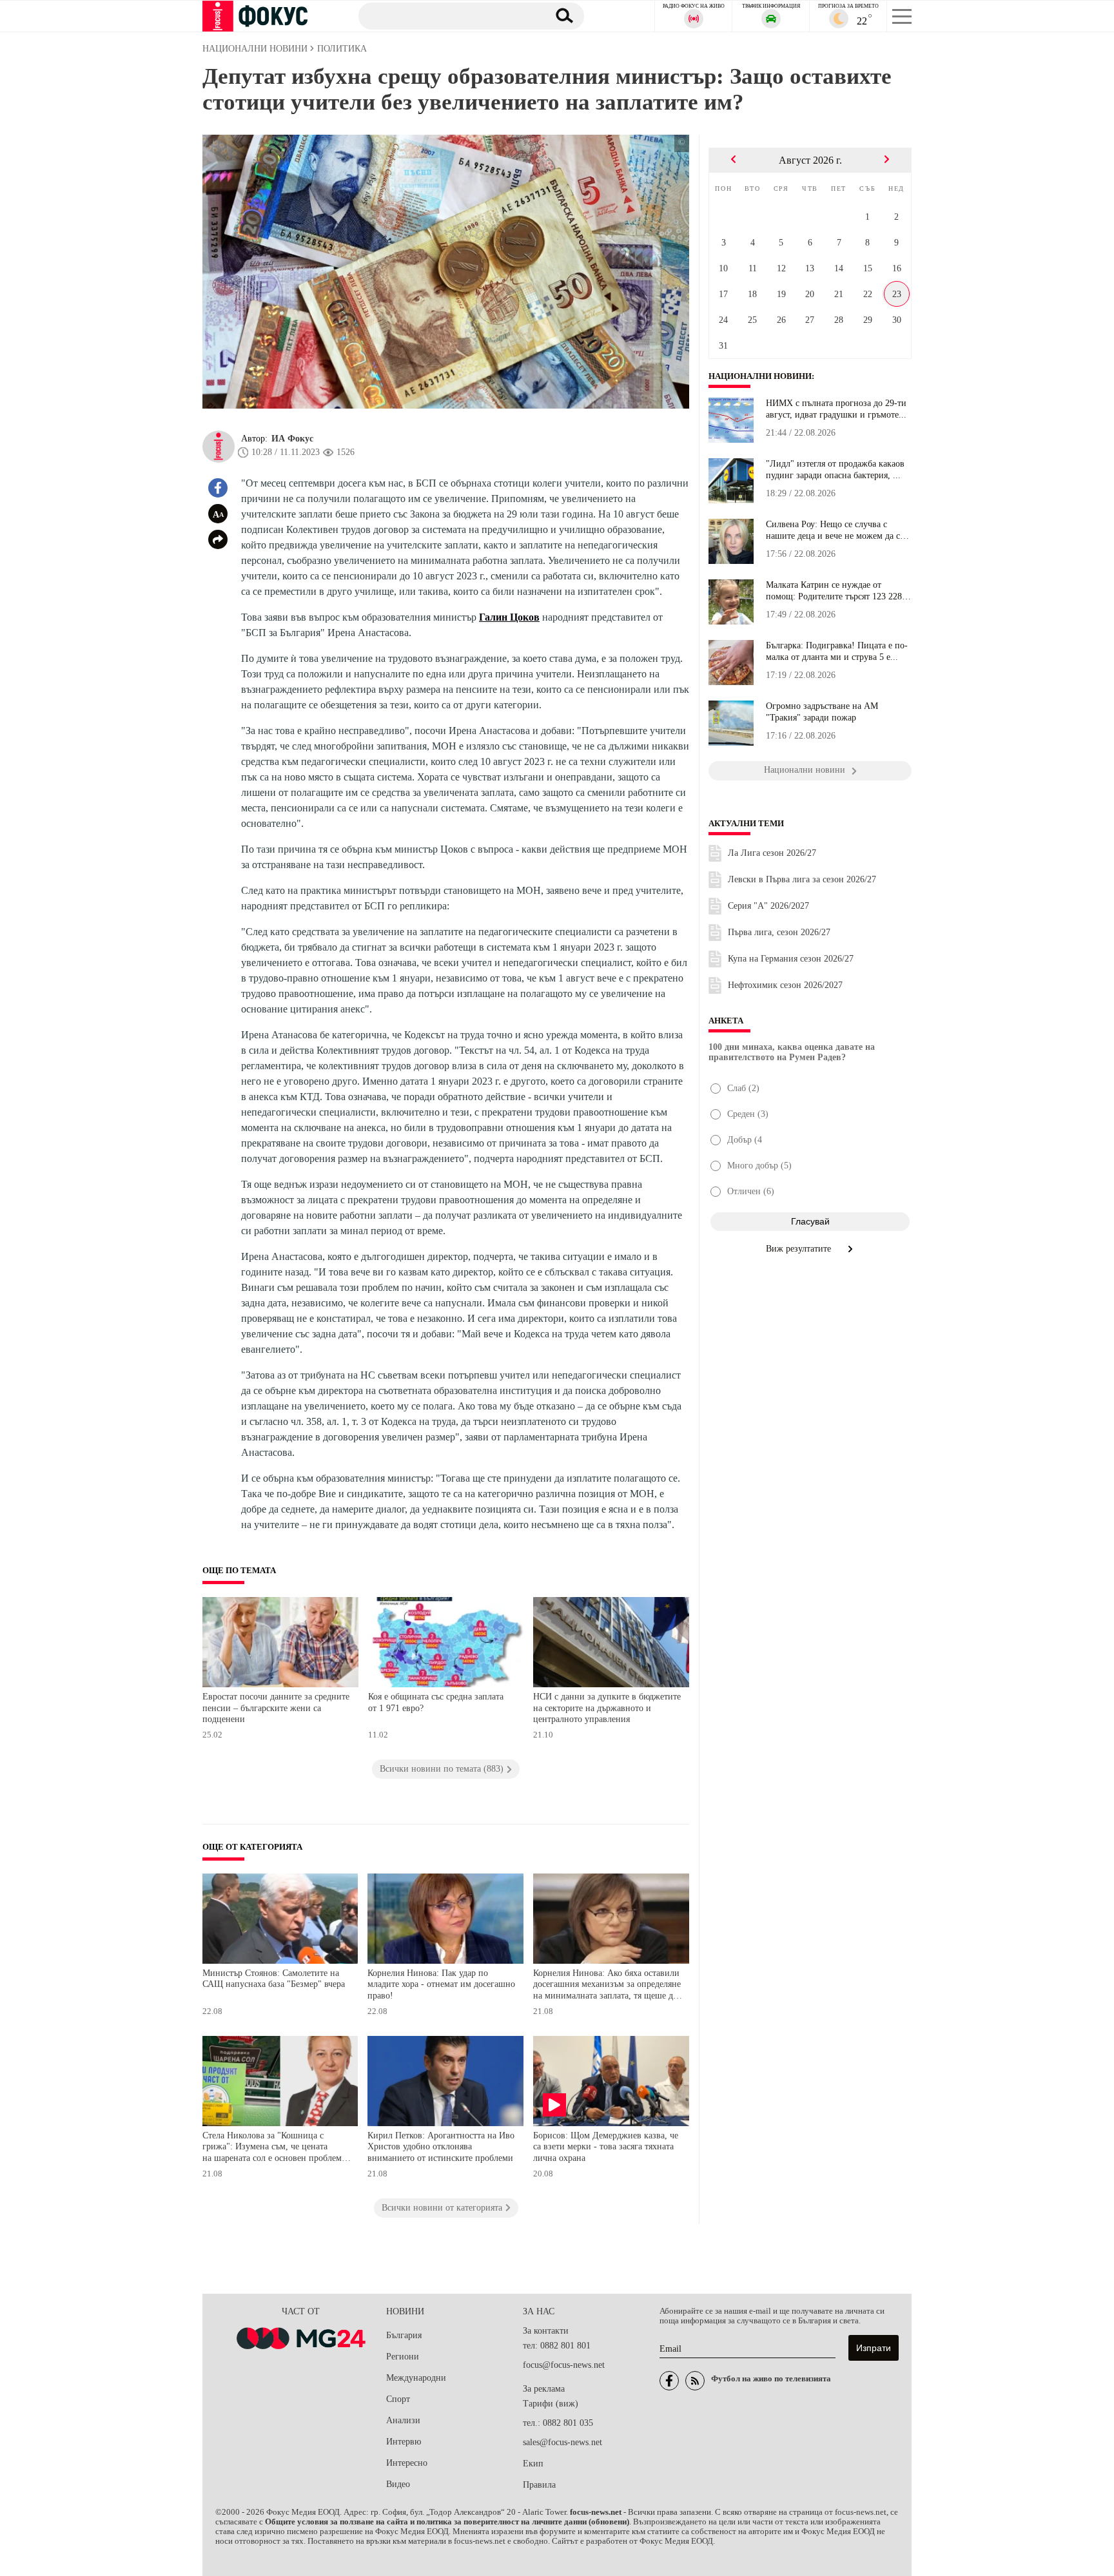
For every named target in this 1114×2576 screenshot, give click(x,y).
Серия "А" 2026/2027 (768, 906)
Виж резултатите (800, 1249)
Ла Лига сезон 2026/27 (772, 853)
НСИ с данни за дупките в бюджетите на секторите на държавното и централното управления (607, 1708)
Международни (416, 2378)
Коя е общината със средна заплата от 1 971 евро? (436, 1702)
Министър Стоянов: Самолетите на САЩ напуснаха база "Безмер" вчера (274, 1979)
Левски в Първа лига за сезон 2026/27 (802, 879)
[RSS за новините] (695, 2381)
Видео (398, 2484)
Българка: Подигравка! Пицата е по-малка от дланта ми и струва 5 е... (837, 651)
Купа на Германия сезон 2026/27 (791, 959)
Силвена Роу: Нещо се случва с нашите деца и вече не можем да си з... (835, 530)
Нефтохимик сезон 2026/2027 (785, 985)
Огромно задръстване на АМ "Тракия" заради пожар (822, 712)
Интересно (407, 2463)
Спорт (398, 2399)
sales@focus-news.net (562, 2442)
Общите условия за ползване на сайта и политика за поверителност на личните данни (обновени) (447, 2522)
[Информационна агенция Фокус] (669, 2381)
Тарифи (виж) (551, 2404)
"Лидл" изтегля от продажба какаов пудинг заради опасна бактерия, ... (835, 470)
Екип (533, 2464)
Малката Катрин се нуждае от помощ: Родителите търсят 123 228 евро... (834, 591)
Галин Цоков (509, 617)
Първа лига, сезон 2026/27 (779, 932)
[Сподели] (218, 539)
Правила (539, 2485)
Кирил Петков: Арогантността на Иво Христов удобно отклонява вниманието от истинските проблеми (441, 2147)
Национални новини (760, 376)
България (404, 2335)
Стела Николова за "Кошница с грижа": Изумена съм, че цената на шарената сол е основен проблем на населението (272, 2148)
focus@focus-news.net (564, 2365)
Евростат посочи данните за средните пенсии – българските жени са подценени (276, 1708)
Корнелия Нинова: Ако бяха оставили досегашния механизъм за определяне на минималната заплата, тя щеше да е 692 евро (607, 1986)
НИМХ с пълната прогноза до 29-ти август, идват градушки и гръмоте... (836, 409)
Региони (403, 2357)
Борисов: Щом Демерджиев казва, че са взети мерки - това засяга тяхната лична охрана (606, 2147)
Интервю (404, 2442)
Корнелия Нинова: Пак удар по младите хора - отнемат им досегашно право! (441, 1984)
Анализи (403, 2420)
